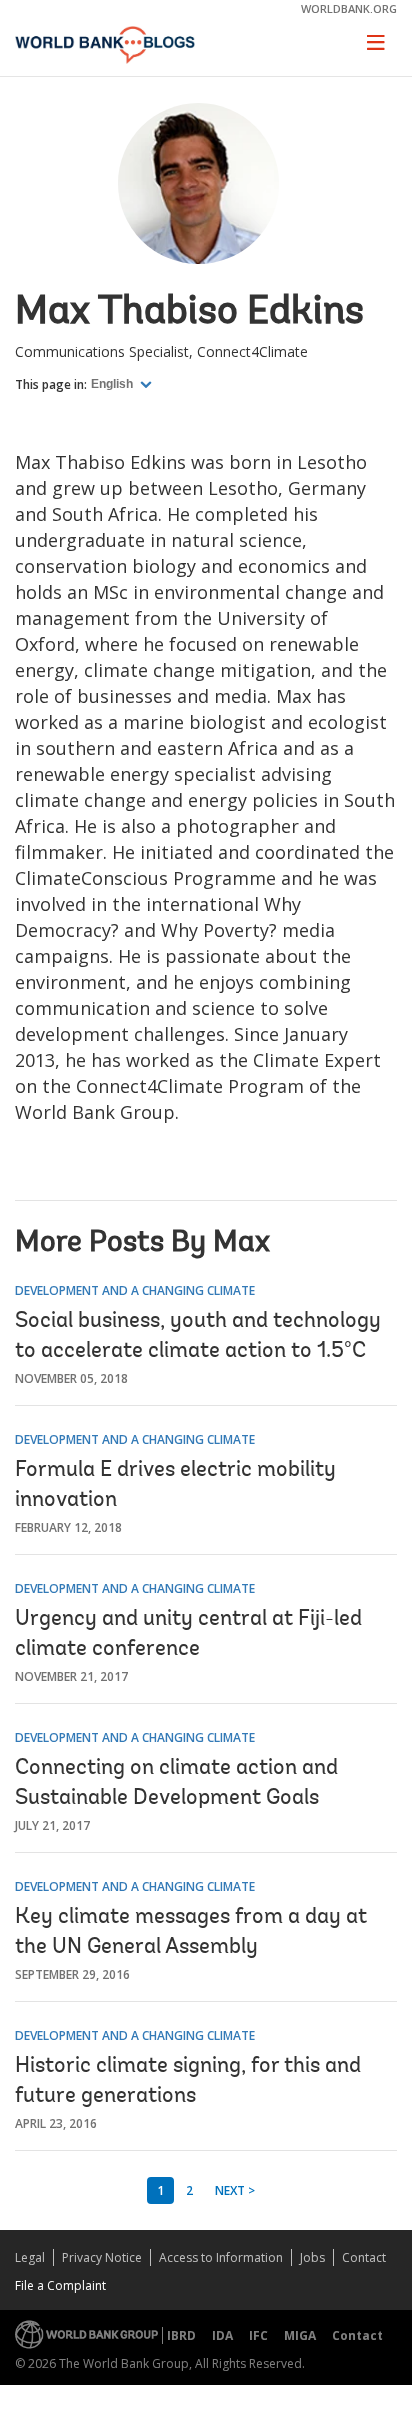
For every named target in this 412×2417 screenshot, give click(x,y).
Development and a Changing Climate (135, 1290)
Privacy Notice (102, 2257)
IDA (222, 2335)
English (113, 384)
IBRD (181, 2335)
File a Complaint (60, 2285)
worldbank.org (349, 8)
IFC (258, 2335)
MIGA (300, 2335)
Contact (364, 2257)
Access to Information (221, 2257)
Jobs (312, 2257)
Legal (30, 2257)
